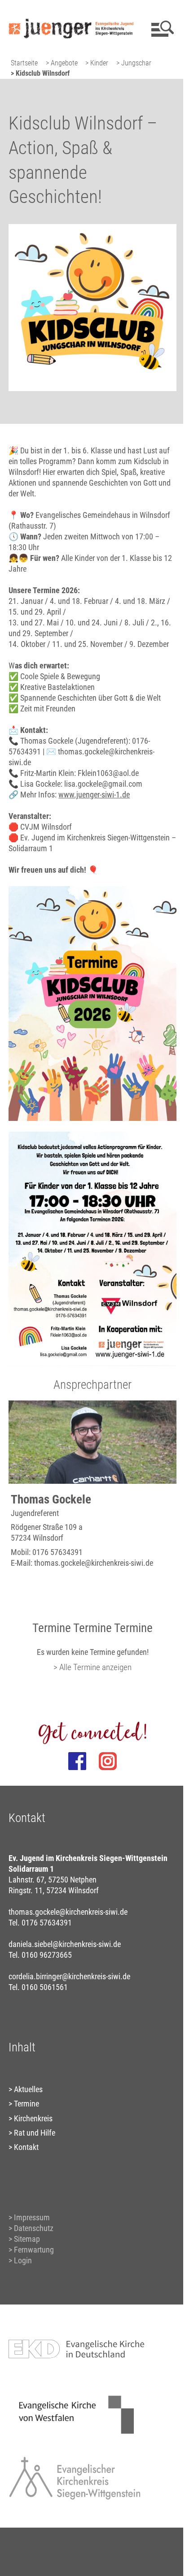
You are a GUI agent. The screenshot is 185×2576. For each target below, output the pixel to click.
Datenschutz (34, 2228)
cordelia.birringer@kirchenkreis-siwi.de (69, 1976)
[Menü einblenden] (161, 29)
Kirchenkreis (33, 2118)
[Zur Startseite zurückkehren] (71, 11)
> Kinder (97, 63)
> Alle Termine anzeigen (92, 1667)
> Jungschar (134, 63)
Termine (26, 2104)
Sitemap (27, 2239)
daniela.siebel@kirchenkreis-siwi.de (65, 1944)
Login (23, 2260)
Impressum (32, 2217)
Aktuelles (28, 2089)
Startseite (24, 63)
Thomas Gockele (51, 1499)
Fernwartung (34, 2250)
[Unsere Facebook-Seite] (77, 1761)
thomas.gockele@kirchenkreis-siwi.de (94, 1563)
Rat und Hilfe (35, 2133)
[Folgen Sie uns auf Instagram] (108, 1761)
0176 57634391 (57, 1552)
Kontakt (26, 2147)
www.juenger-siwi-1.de (94, 795)
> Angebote (62, 63)
